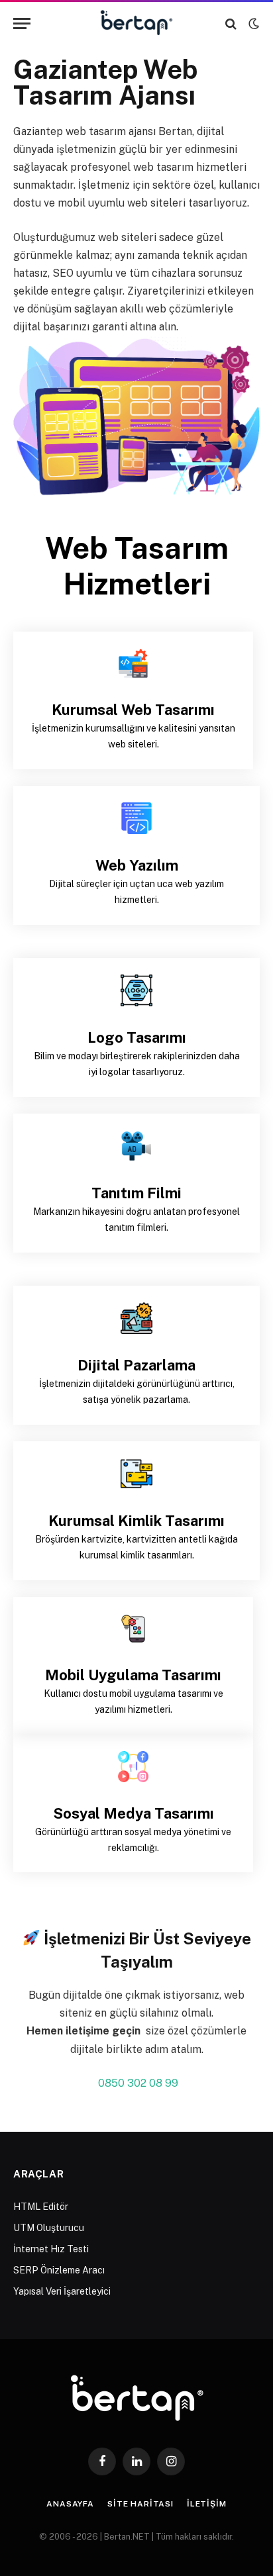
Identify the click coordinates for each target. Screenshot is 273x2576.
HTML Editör (41, 2207)
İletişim (207, 2504)
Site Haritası (140, 2504)
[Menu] (22, 24)
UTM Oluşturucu (49, 2228)
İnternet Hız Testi (51, 2249)
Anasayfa (70, 2504)
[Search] (231, 24)
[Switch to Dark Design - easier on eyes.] (252, 24)
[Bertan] (137, 24)
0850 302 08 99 (138, 2083)
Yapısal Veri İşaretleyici (62, 2291)
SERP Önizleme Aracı (59, 2270)
